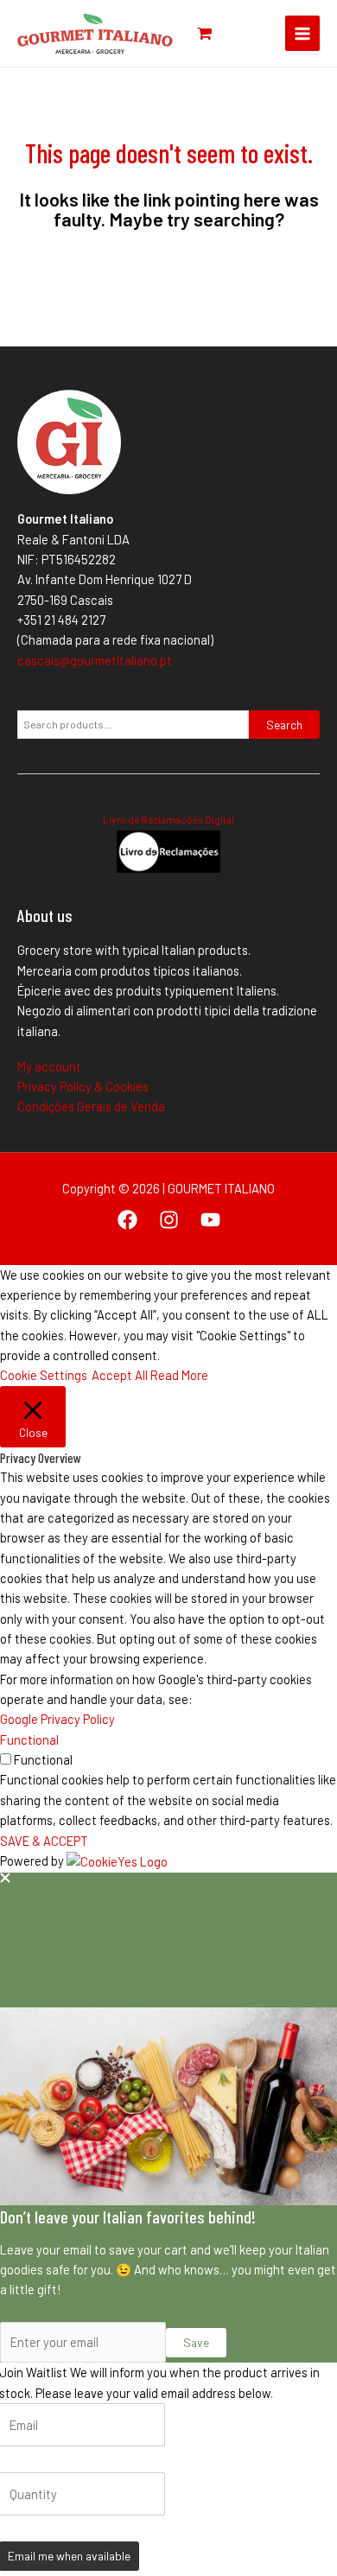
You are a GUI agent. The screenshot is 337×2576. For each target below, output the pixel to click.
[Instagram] (169, 1220)
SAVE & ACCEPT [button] (44, 1841)
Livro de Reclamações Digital (168, 819)
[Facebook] (127, 1220)
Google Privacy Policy (57, 1719)
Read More (179, 1375)
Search (284, 725)
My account (49, 1066)
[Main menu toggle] (302, 33)
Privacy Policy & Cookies (83, 1086)
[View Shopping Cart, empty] (204, 33)
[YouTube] (210, 1220)
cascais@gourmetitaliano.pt (95, 660)
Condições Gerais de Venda (91, 1106)
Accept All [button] (120, 1375)
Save (196, 2342)
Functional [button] (29, 1740)
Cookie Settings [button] (44, 1375)
